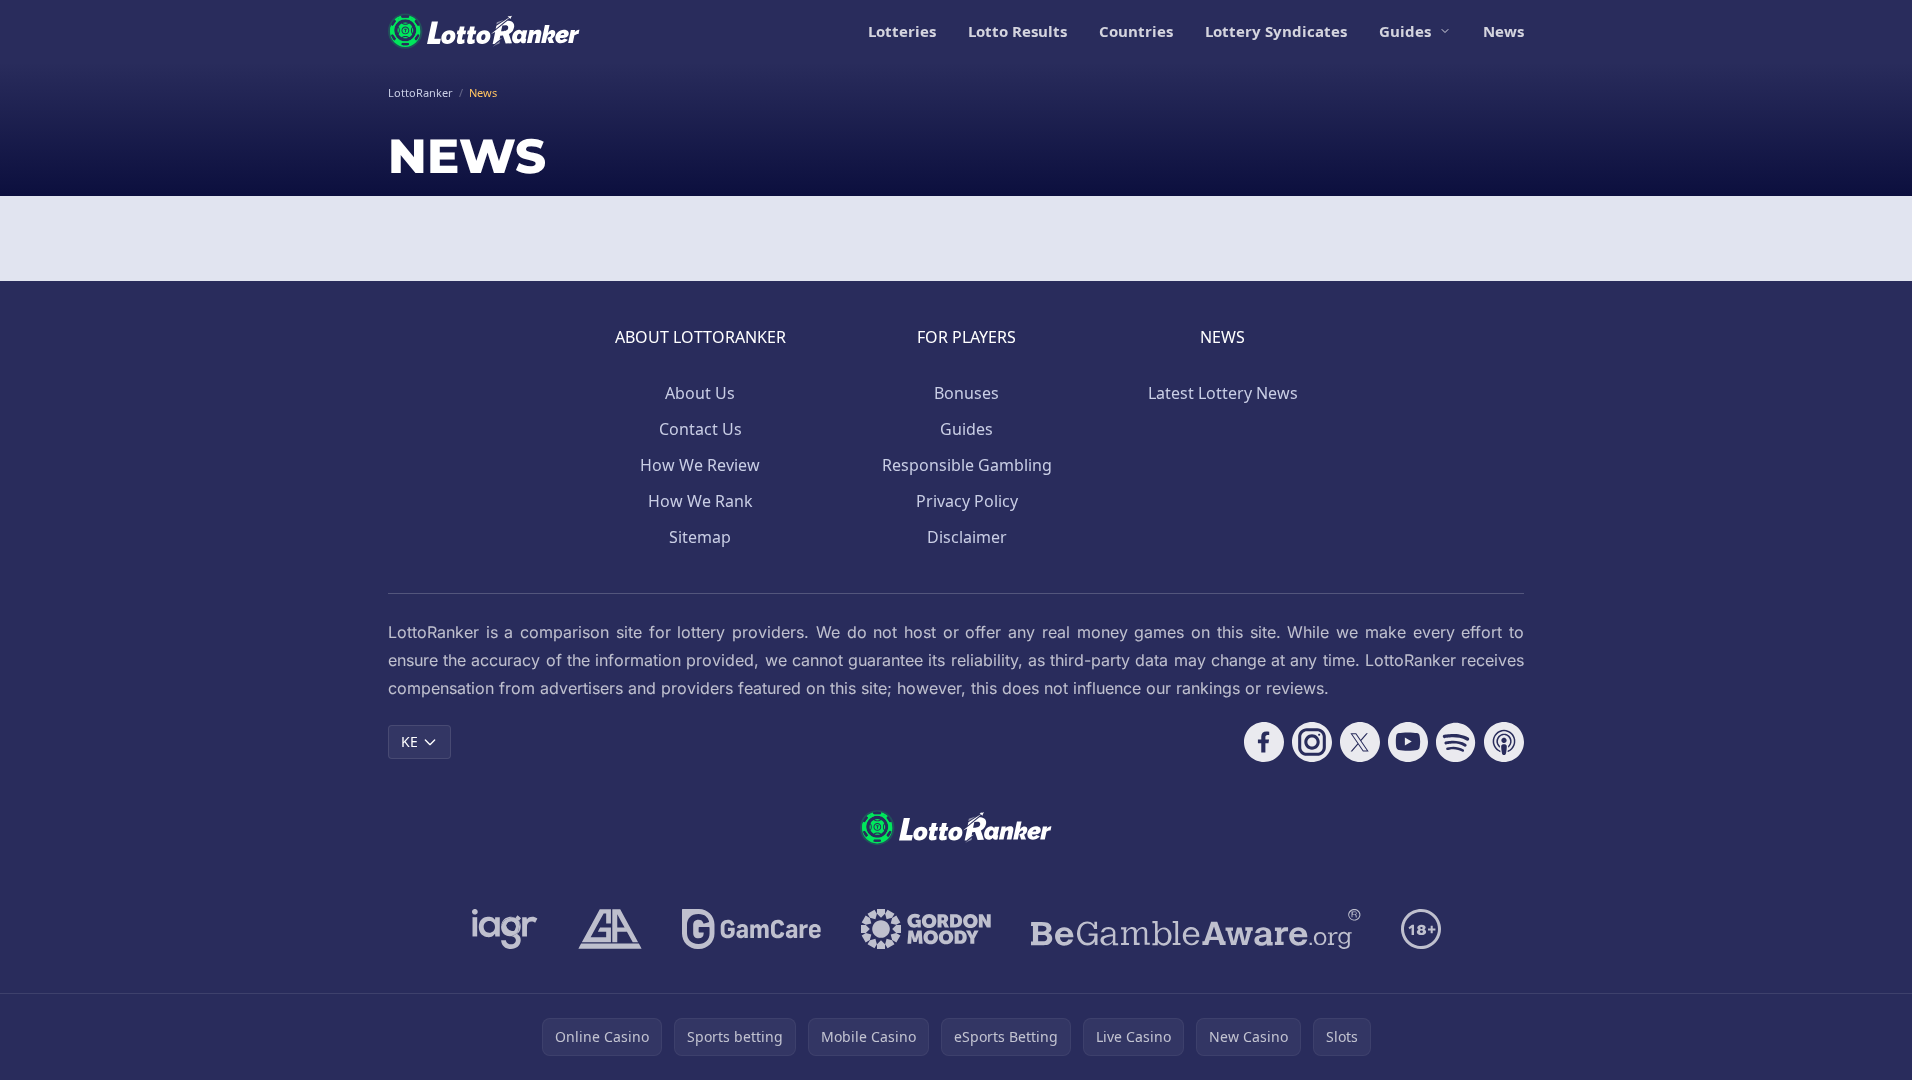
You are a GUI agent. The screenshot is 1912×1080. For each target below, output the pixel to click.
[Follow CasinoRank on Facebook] (1264, 742)
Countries (1136, 31)
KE (409, 741)
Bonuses (966, 393)
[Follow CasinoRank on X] (1360, 742)
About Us (700, 393)
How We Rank (700, 501)
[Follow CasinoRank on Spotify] (1456, 742)
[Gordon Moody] (926, 929)
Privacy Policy (967, 501)
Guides (1405, 31)
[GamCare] (751, 929)
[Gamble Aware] (1196, 929)
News (1503, 31)
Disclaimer (967, 537)
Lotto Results (1017, 31)
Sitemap (700, 537)
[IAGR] (505, 929)
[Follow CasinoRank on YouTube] (1408, 742)
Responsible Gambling (967, 465)
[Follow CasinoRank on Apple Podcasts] (1504, 742)
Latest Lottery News (1223, 393)
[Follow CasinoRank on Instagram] (1312, 742)
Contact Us (700, 429)
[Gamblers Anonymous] (610, 929)
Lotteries (902, 31)
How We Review (700, 465)
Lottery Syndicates (1276, 31)
